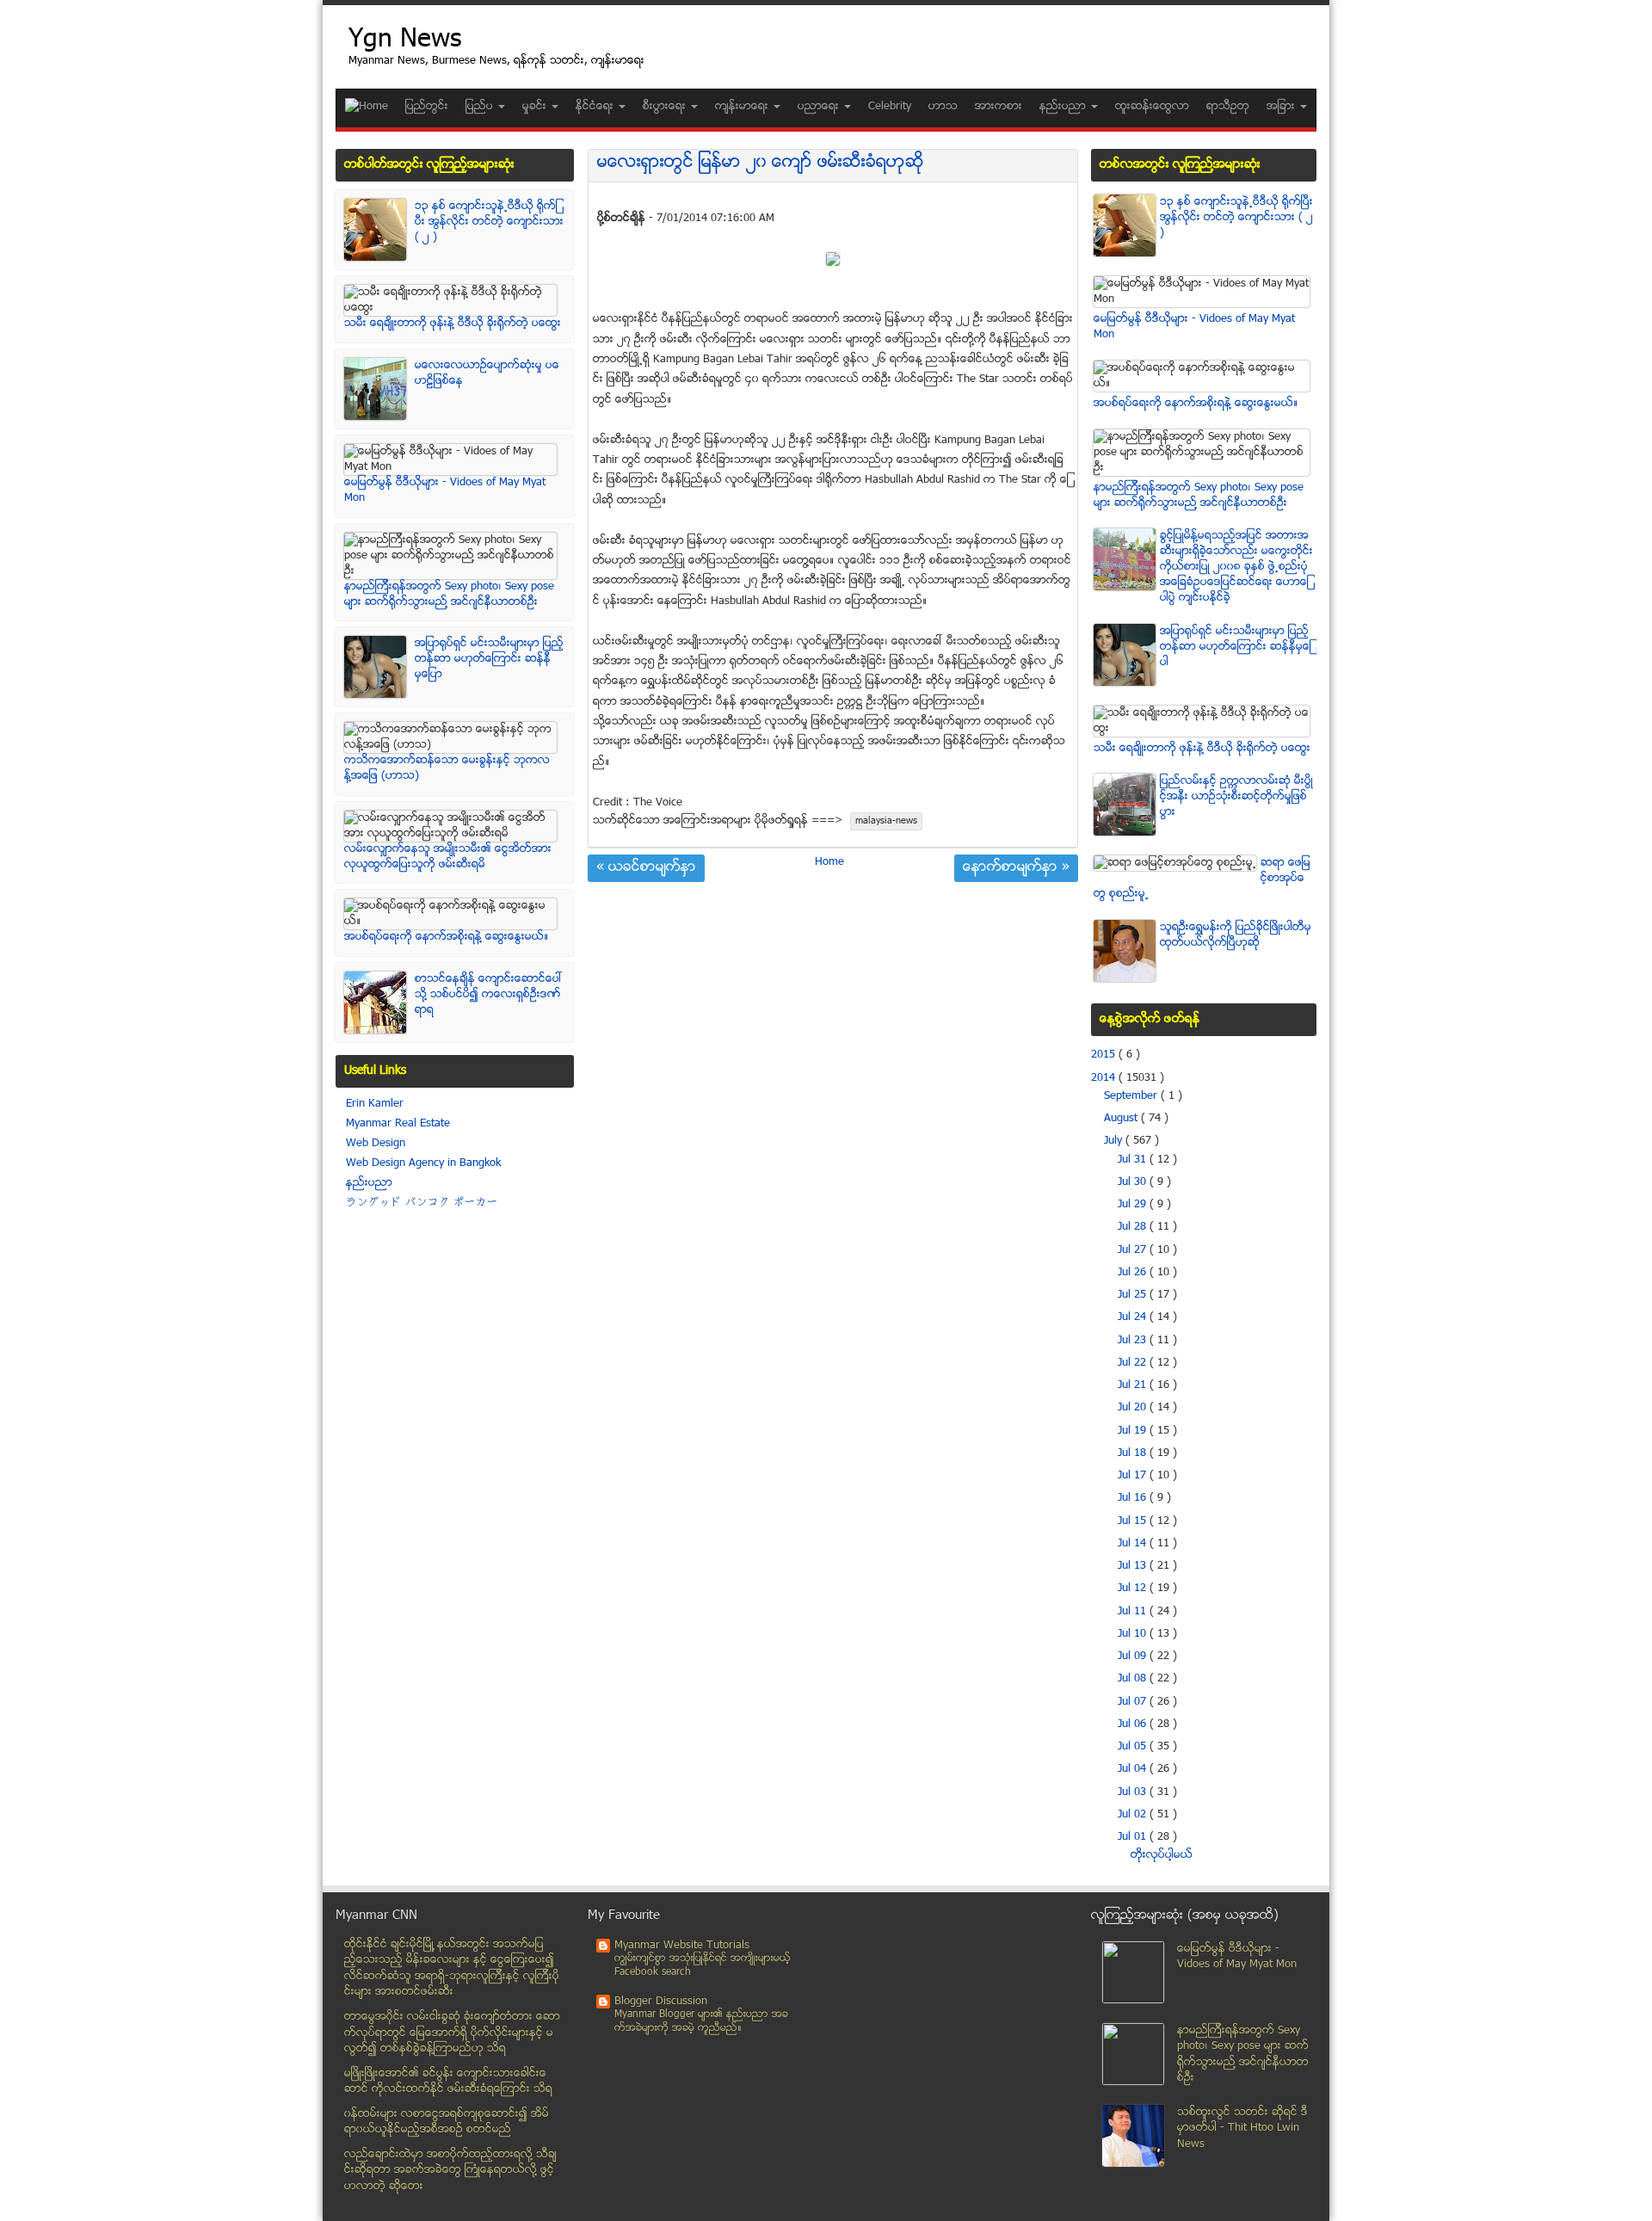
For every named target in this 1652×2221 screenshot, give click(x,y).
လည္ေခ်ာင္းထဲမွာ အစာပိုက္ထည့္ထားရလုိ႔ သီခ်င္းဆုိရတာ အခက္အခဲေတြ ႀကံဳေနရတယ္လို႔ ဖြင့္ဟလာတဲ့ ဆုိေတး (450, 2171)
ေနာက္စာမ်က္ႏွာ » (1016, 868)
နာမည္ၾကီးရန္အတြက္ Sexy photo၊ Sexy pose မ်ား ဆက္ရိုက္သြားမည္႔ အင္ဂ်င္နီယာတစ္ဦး (449, 595)
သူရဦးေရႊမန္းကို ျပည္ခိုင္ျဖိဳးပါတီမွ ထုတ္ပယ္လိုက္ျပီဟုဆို (1236, 935)
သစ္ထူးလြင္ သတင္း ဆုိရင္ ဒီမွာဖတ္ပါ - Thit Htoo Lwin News (1242, 2128)
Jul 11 (1134, 1612)
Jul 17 (1134, 1476)
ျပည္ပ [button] (481, 107)
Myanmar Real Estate (398, 1124)
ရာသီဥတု (1228, 107)
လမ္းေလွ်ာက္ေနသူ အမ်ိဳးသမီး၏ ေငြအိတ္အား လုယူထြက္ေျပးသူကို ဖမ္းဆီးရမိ (448, 857)
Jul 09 (1134, 1656)
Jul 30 (1134, 1182)
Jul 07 (1134, 1702)
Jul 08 (1134, 1679)
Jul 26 (1134, 1273)
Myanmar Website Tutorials (682, 1946)
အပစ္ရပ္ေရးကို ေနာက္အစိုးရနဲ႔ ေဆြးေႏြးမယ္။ (447, 937)
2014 (1105, 1078)
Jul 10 (1134, 1634)
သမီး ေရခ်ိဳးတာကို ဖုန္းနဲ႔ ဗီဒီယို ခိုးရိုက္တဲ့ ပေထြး (453, 324)
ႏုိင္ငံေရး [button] (596, 107)
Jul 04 (1134, 1769)
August (1122, 1119)
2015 (1105, 1055)
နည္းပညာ (369, 1183)
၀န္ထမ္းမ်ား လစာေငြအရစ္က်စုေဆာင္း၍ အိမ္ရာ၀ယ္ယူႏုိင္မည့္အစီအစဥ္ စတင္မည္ (447, 2122)
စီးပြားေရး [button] (666, 107)
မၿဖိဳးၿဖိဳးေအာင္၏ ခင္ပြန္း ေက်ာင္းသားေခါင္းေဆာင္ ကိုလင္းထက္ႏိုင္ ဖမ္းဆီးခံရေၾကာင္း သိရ (448, 2082)
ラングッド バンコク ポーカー (422, 1203)
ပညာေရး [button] (820, 107)
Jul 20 (1134, 1408)
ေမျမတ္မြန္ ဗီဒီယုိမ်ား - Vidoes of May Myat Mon (1237, 1957)
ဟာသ (943, 107)
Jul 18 (1134, 1453)
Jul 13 (1134, 1566)
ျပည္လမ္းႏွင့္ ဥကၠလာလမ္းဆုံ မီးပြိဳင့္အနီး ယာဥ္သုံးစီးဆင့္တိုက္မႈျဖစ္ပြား (1236, 797)
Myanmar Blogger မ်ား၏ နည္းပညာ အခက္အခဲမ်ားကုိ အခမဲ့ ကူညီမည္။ (701, 2022)
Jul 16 (1134, 1498)
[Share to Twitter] (607, 199)
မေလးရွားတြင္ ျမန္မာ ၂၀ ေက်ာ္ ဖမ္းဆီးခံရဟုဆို (761, 163)
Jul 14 (1134, 1544)
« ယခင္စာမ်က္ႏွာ (646, 868)
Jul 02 (1134, 1815)
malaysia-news (886, 821)
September (1132, 1096)
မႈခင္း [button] (536, 107)
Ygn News (405, 41)
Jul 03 (1134, 1792)
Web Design (376, 1144)
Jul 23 (1134, 1341)
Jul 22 (1134, 1363)
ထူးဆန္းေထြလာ (1152, 107)
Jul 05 (1134, 1747)
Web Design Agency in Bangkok (423, 1163)
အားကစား (999, 107)
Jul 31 (1134, 1160)
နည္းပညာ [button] (1064, 107)
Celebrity (890, 107)
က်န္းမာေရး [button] (743, 107)
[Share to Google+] (631, 199)
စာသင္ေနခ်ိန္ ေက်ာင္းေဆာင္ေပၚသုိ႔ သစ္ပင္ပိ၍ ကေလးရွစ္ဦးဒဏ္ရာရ (489, 995)
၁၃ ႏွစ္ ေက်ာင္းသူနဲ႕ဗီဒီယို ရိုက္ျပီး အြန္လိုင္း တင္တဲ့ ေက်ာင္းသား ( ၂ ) (489, 222)
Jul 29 (1134, 1205)
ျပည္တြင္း (427, 107)
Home (829, 862)
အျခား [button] (1282, 107)
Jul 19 (1134, 1431)
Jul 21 (1134, 1385)
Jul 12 (1134, 1589)
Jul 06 (1134, 1724)
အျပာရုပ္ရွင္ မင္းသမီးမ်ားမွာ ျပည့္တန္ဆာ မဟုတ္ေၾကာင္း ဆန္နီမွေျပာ (489, 659)
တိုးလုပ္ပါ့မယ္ (1162, 1855)
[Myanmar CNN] (367, 107)
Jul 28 (1134, 1227)
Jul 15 (1134, 1521)
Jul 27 (1134, 1250)
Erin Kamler (375, 1104)
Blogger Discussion (661, 2002)
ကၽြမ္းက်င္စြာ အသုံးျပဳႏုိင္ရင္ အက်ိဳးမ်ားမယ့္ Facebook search (703, 1966)
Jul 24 (1134, 1317)
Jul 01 (1134, 1837)
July (1115, 1141)
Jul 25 (1134, 1295)
